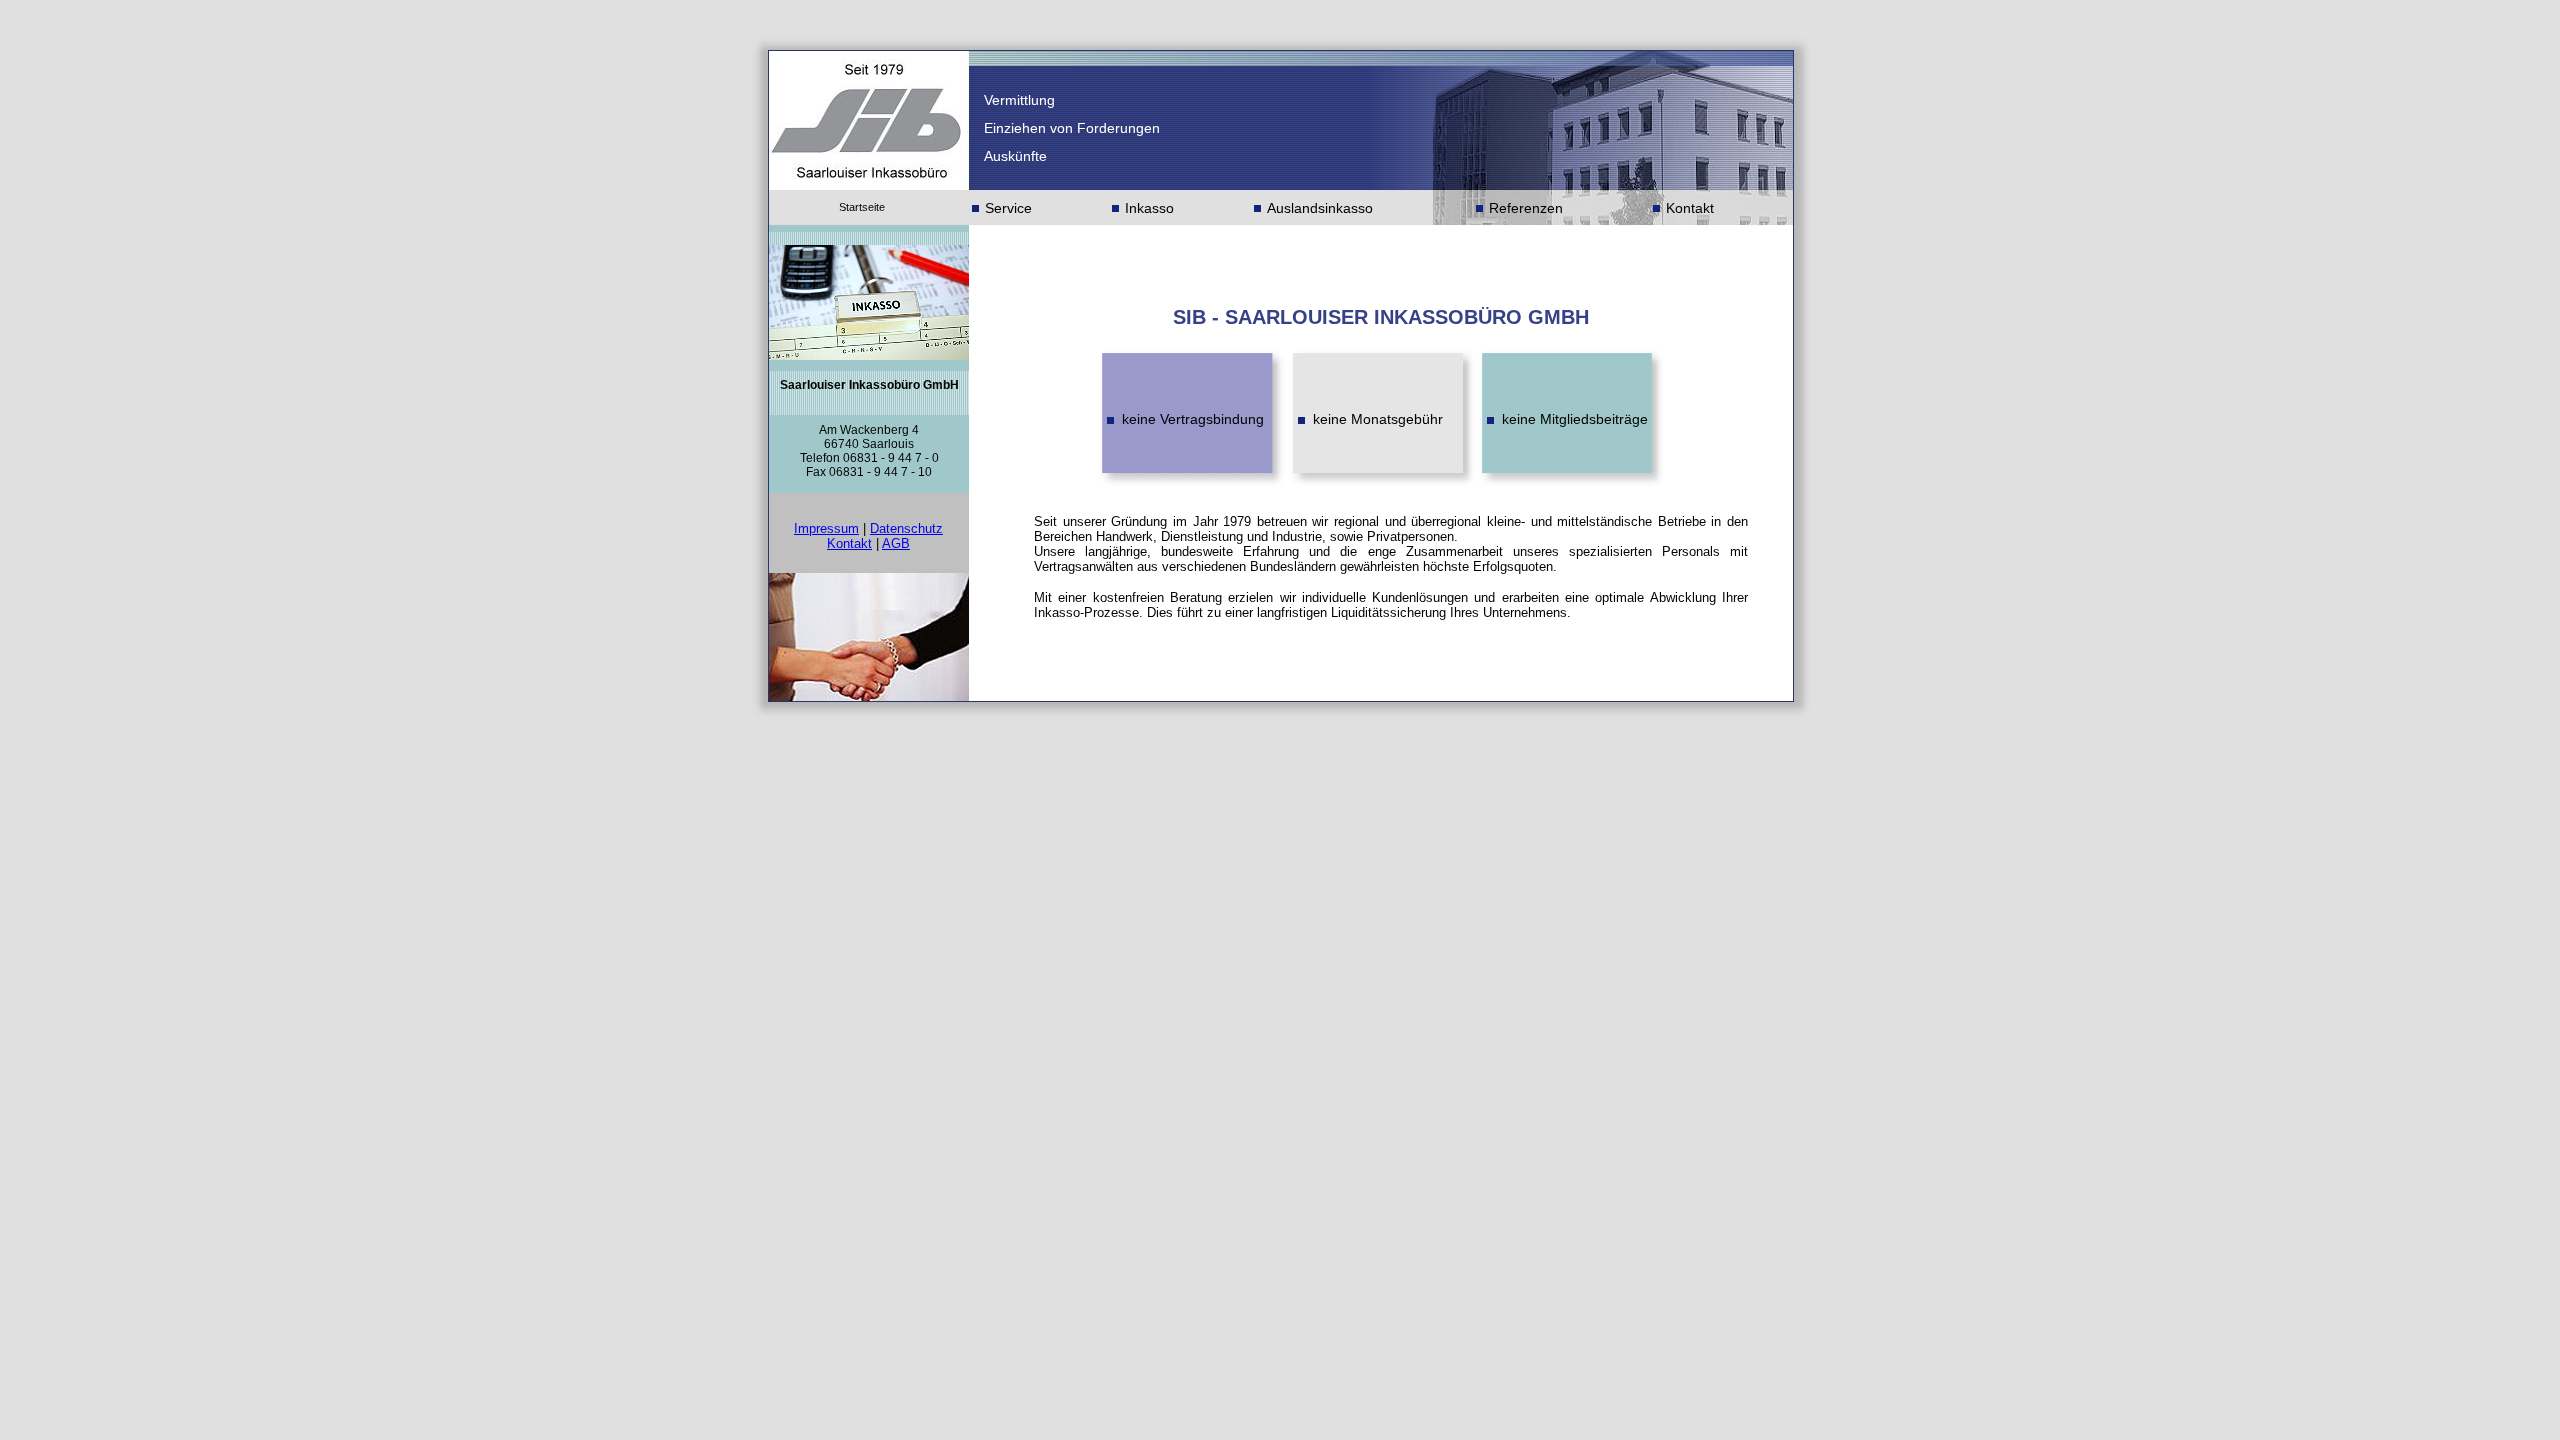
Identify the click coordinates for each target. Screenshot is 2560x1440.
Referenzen (1526, 208)
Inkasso (1149, 208)
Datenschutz (906, 528)
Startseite (862, 207)
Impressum (826, 528)
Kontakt (1690, 208)
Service (1008, 208)
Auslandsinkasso (1320, 208)
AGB (896, 543)
